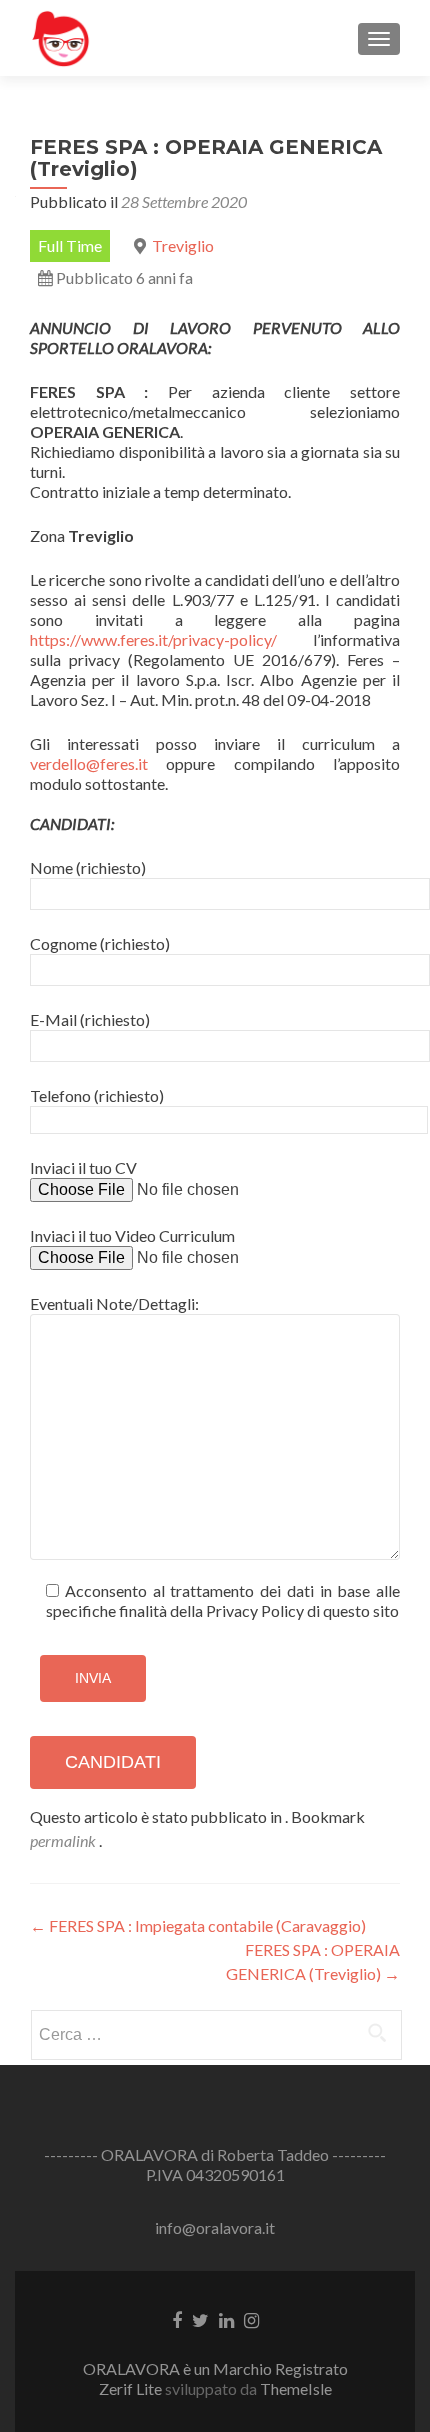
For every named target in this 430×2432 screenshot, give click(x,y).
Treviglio (183, 245)
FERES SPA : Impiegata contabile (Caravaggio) (198, 1925)
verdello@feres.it (89, 763)
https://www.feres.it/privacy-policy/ (153, 639)
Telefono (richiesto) (97, 1095)
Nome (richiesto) (88, 867)
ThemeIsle (296, 2388)
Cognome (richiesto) (100, 943)
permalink (64, 1840)
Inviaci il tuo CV (83, 1167)
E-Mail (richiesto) (90, 1019)
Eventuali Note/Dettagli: (114, 1303)
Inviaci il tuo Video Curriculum (132, 1235)
